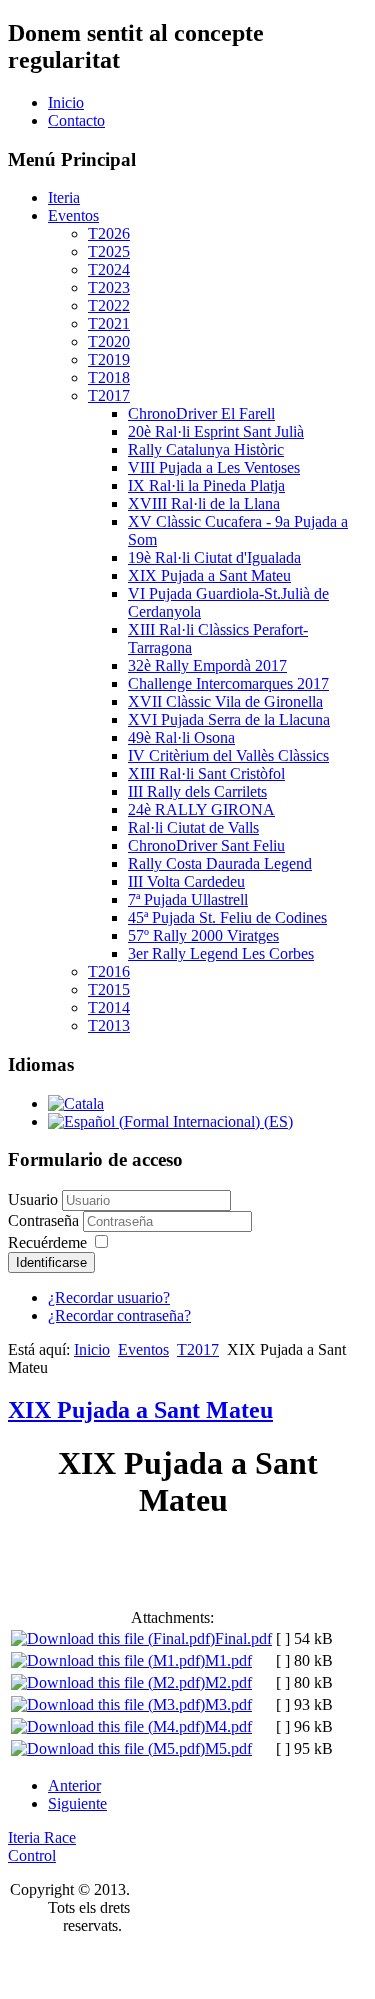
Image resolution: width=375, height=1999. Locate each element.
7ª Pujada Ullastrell (188, 899)
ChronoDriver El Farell (201, 413)
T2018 (109, 377)
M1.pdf (228, 1660)
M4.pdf (228, 1726)
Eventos (73, 215)
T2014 (109, 1007)
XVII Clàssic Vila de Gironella (225, 701)
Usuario (33, 1199)
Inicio (66, 102)
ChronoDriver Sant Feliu (206, 845)
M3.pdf (228, 1704)
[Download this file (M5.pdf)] (108, 1748)
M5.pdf (228, 1748)
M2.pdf (228, 1682)
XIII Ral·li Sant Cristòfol (206, 773)
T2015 (109, 989)
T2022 (109, 305)
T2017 (109, 395)
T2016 (109, 971)
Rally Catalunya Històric (206, 449)
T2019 (109, 359)
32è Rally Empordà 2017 (207, 665)
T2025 (109, 251)
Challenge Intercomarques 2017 (228, 683)
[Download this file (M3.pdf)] (108, 1704)
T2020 (109, 341)
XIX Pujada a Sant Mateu (209, 575)
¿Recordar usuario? (109, 1297)
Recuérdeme (47, 1242)
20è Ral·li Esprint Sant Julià (216, 431)
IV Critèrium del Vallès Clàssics (228, 755)
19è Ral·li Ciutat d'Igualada (214, 557)
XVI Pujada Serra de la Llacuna (229, 719)
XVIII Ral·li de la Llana (204, 503)
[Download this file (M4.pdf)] (108, 1726)
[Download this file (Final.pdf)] (113, 1638)
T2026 (109, 233)
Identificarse (51, 1262)
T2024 (109, 269)
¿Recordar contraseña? (119, 1315)
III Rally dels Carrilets (197, 791)
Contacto (76, 120)
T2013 (109, 1025)
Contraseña (45, 1220)
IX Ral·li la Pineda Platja (206, 485)
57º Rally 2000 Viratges (203, 935)
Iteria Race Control (42, 1846)
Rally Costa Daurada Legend (220, 863)
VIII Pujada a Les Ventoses (214, 467)
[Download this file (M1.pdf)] (108, 1660)
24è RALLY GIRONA (201, 809)
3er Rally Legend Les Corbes (221, 953)
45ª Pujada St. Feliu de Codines (227, 917)
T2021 (109, 323)
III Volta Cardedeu (186, 881)
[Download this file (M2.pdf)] (108, 1682)
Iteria (64, 197)
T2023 (109, 287)
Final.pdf (243, 1638)
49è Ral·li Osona (181, 737)
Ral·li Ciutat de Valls (193, 827)
